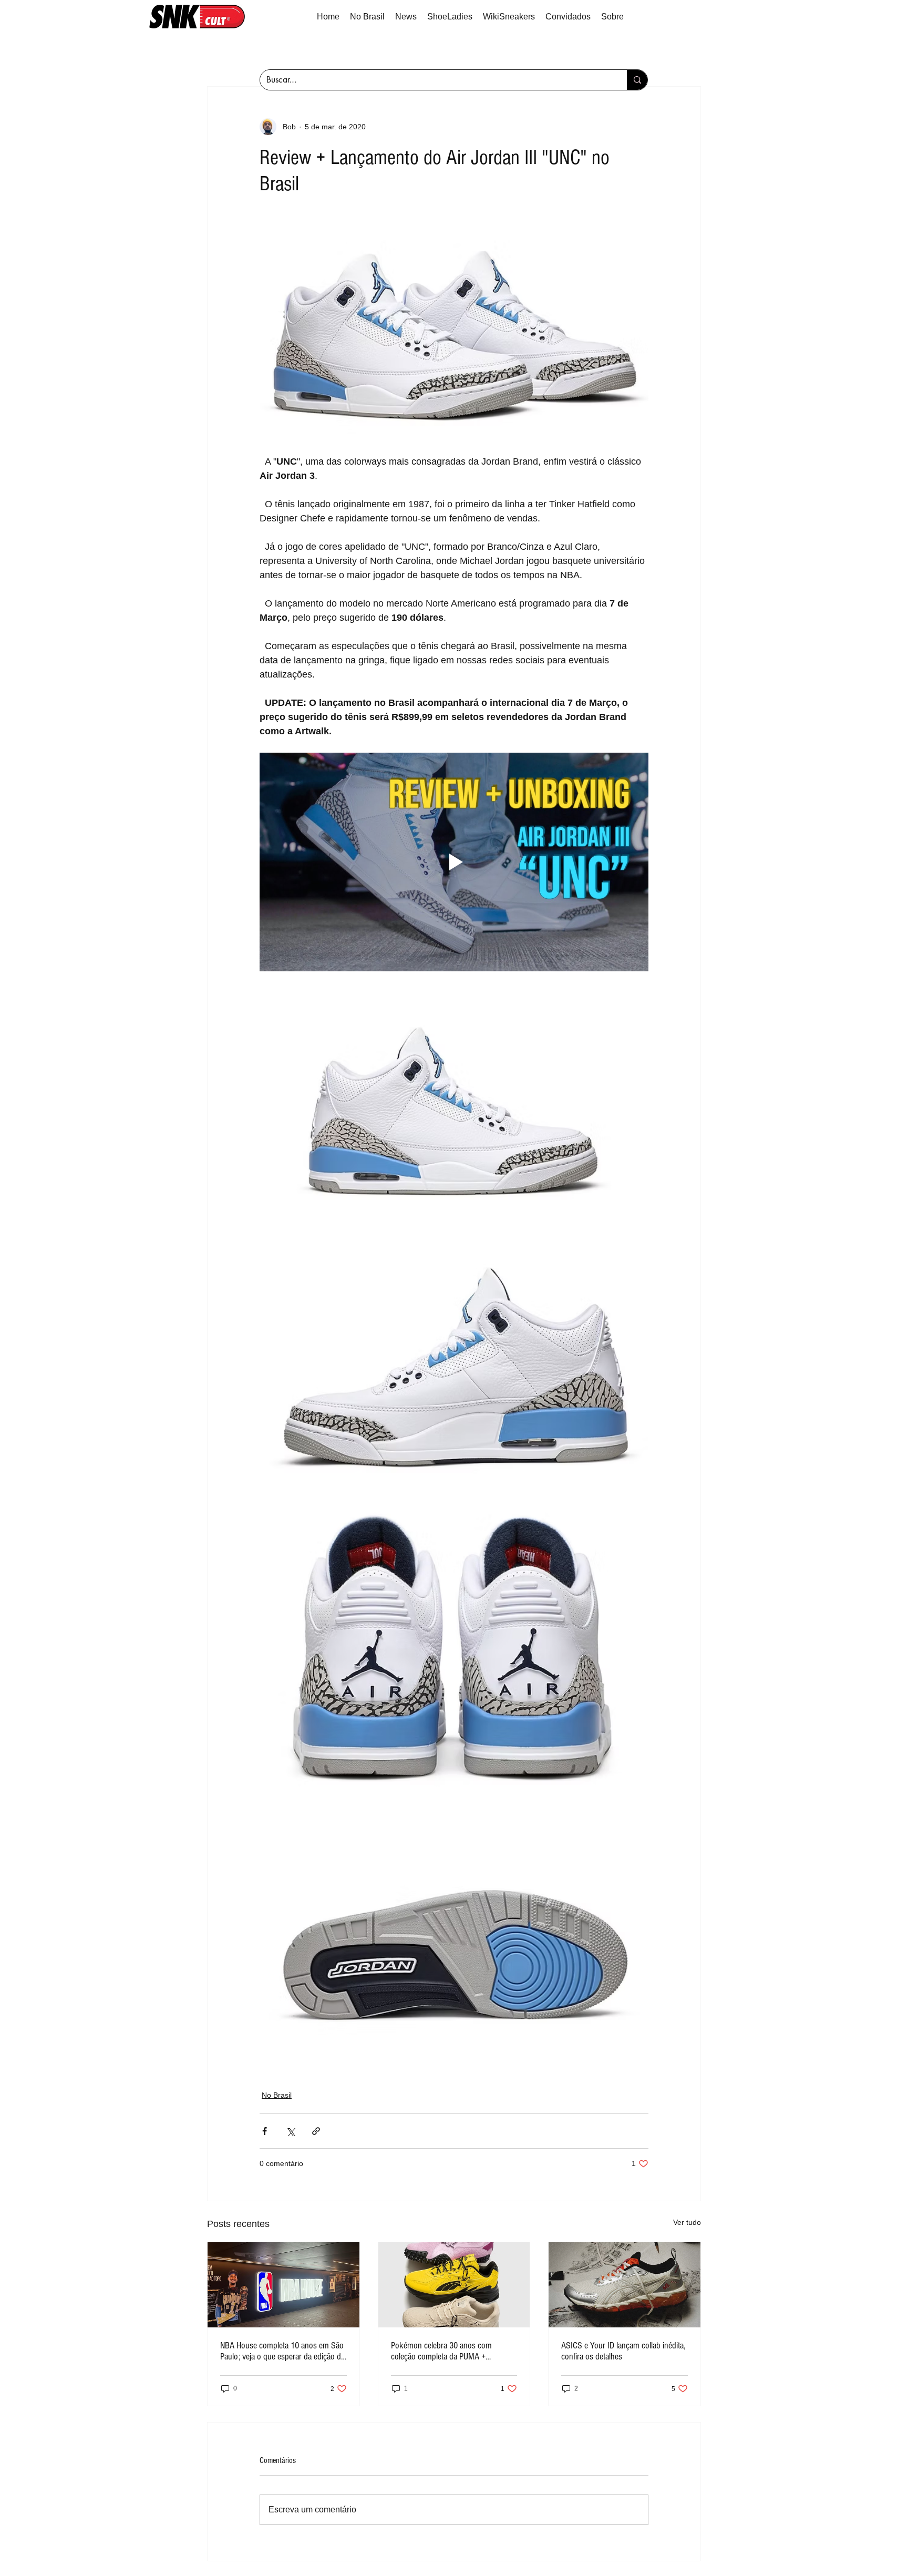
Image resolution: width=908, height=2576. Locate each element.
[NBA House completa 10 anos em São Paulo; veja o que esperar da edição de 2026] (283, 2285)
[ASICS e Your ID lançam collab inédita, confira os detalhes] (625, 2285)
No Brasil (277, 2095)
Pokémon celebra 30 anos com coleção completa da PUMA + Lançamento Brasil (441, 2351)
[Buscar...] (637, 80)
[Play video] (454, 862)
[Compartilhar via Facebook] (265, 2131)
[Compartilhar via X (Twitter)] (290, 2131)
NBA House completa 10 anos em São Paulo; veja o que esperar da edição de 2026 (282, 2351)
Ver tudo (687, 2222)
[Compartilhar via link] (316, 2131)
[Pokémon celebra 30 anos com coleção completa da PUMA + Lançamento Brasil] (454, 2285)
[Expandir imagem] (454, 331)
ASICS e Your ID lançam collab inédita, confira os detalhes (623, 2351)
